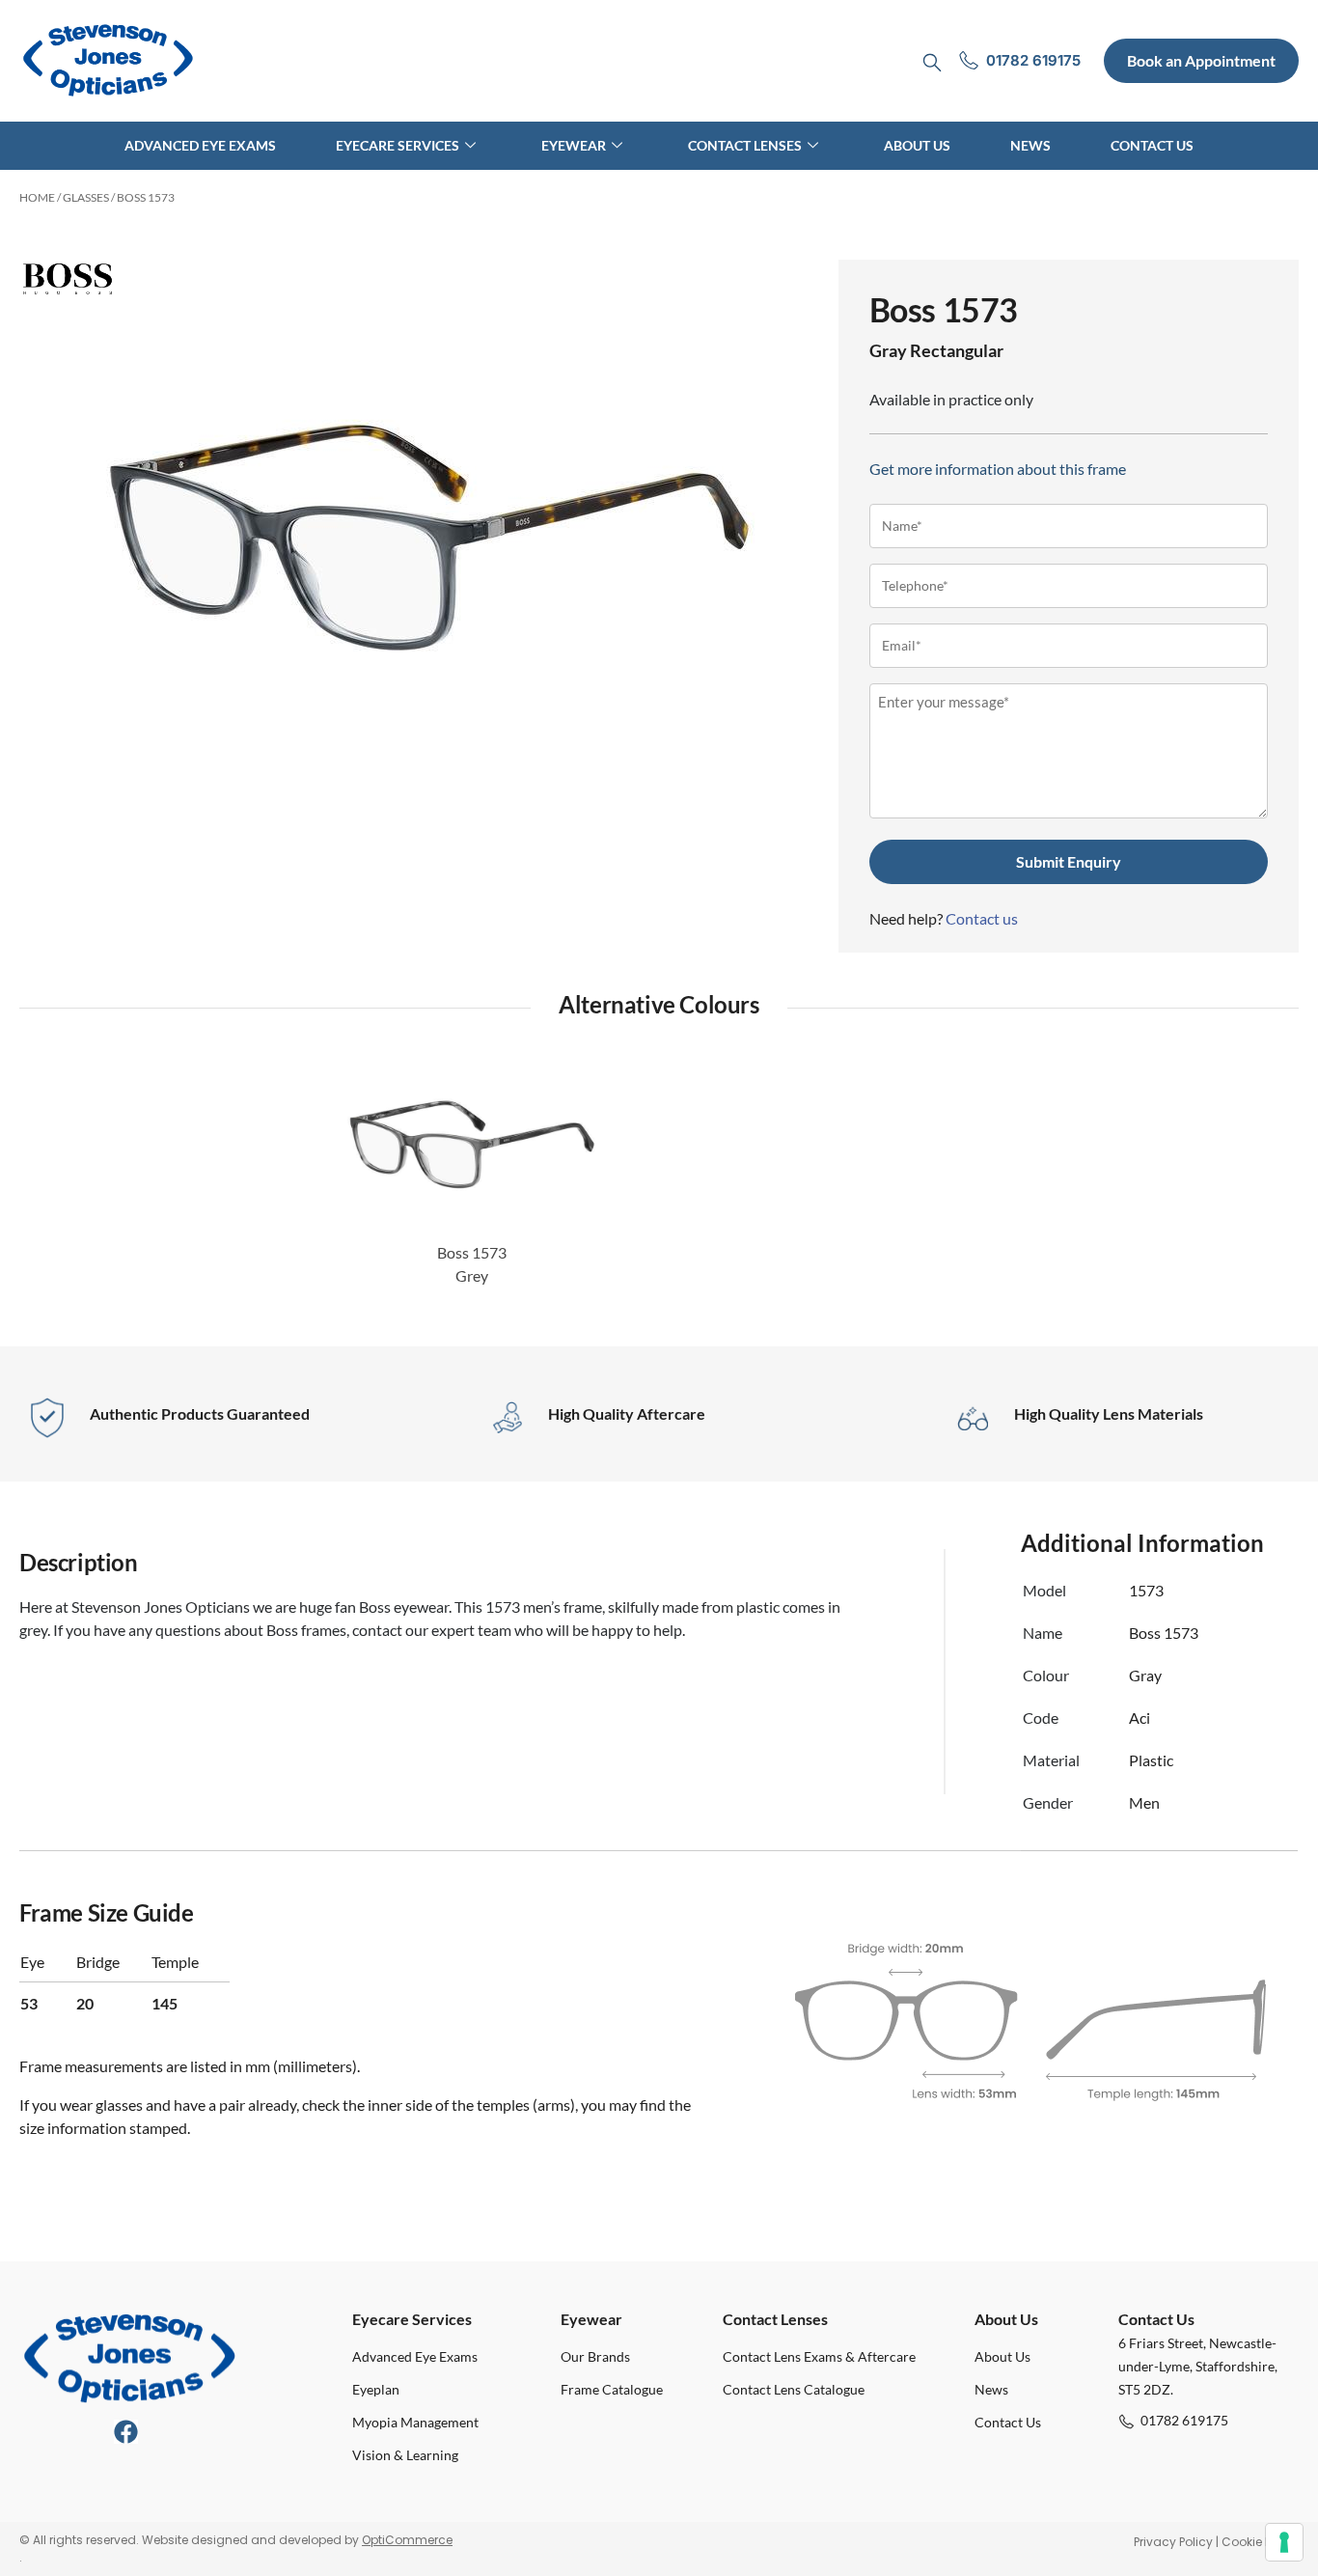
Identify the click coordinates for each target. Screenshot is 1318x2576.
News (1030, 145)
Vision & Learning (405, 2455)
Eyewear (574, 145)
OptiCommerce (407, 2540)
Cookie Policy (1260, 2542)
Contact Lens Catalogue (794, 2389)
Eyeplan (376, 2389)
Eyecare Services (398, 145)
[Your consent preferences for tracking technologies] (1284, 2542)
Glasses (86, 197)
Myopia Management (415, 2422)
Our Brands (595, 2356)
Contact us (982, 918)
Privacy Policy (1173, 2542)
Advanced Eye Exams (200, 145)
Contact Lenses (745, 145)
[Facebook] (126, 2432)
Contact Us (1152, 145)
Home (37, 197)
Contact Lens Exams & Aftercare (819, 2356)
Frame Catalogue (612, 2389)
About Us (917, 145)
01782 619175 (1184, 2420)
